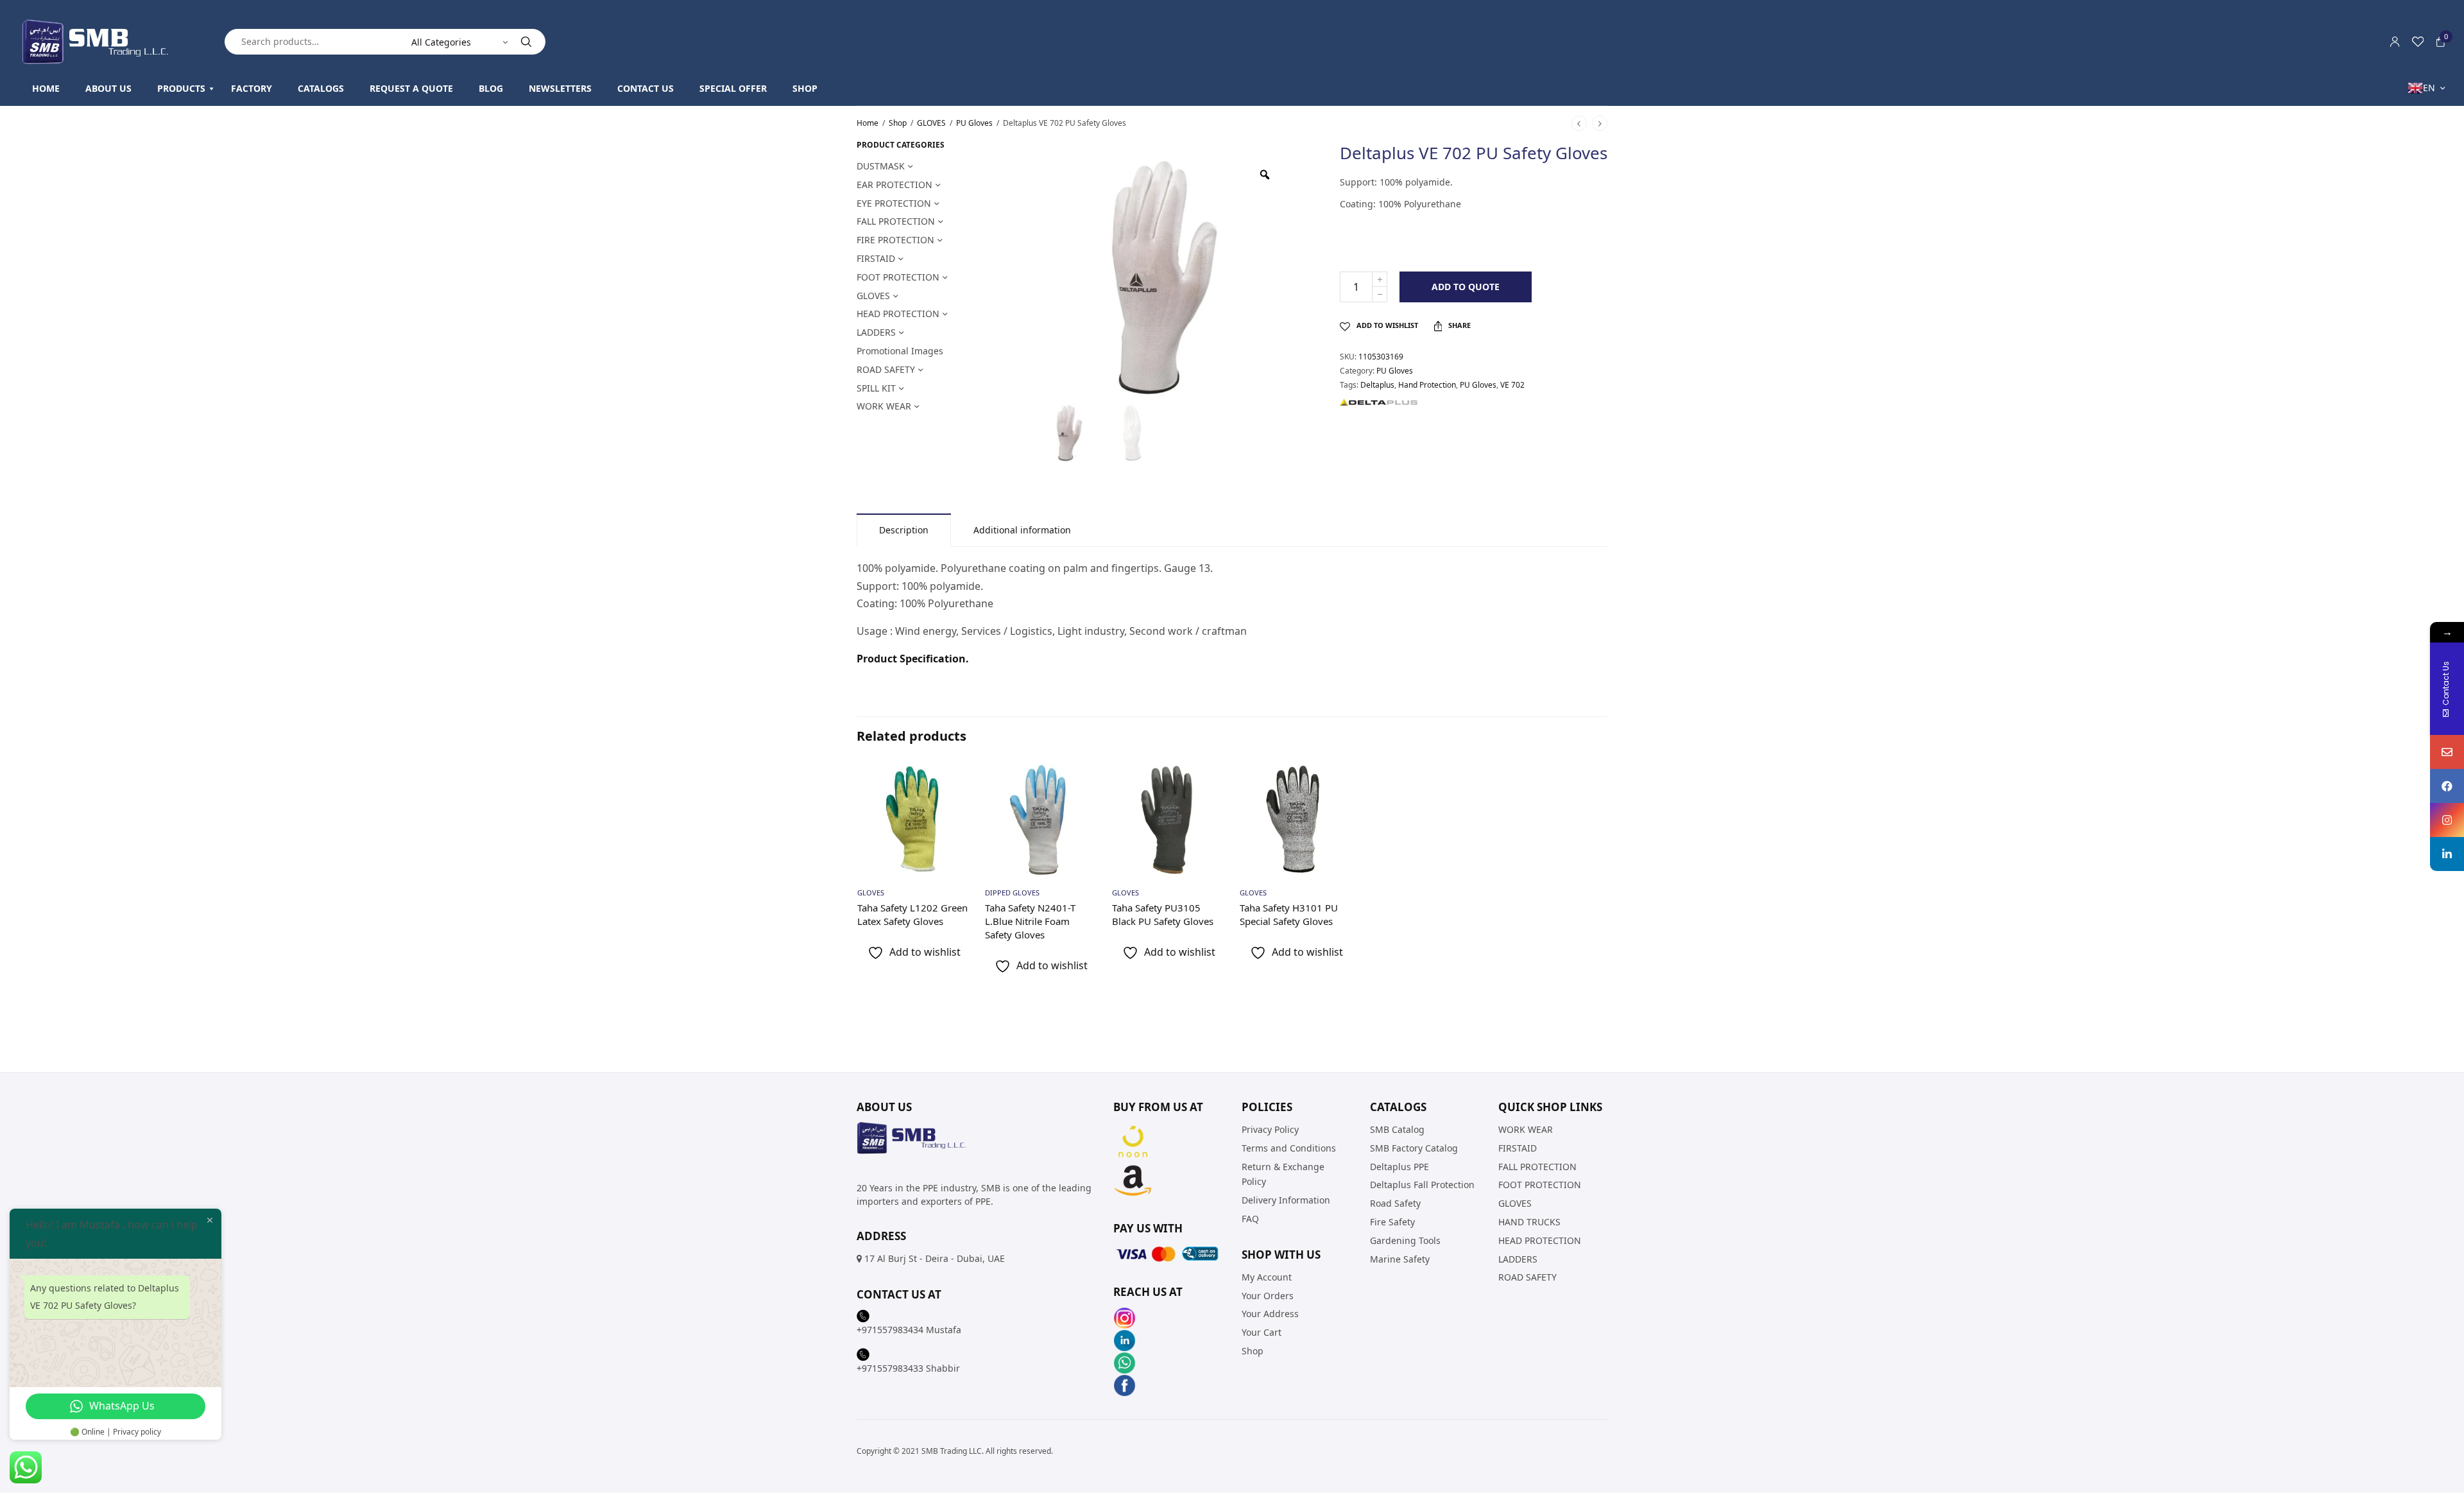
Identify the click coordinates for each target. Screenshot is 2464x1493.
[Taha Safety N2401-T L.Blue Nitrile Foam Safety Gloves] (1042, 819)
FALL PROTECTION (896, 221)
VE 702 (1512, 385)
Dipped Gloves (1012, 893)
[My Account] (2395, 42)
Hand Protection (1427, 385)
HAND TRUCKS (1529, 1222)
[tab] (904, 530)
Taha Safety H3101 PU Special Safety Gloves (1289, 914)
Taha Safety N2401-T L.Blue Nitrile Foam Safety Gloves (1030, 921)
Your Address (1270, 1314)
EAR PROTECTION (894, 185)
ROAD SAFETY (886, 369)
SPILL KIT (876, 388)
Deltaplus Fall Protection (1422, 1185)
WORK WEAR (884, 406)
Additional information (1022, 530)
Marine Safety (1400, 1258)
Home (868, 123)
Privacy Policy (1270, 1129)
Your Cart (1262, 1332)
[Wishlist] (2418, 42)
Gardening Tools (1405, 1240)
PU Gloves (974, 123)
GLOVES (931, 123)
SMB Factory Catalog (1414, 1147)
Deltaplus (1377, 385)
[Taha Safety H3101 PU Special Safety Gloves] (1296, 819)
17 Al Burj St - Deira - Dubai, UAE (935, 1258)
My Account (1267, 1276)
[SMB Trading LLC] (106, 42)
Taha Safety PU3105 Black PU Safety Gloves (1163, 914)
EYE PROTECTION (894, 203)
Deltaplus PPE (1399, 1166)
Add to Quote (1466, 287)
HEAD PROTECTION (898, 314)
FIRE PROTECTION (895, 240)
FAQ (1250, 1219)
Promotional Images (900, 351)
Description (904, 530)
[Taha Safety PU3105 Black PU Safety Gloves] (1169, 819)
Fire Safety (1392, 1222)
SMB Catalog (1397, 1129)
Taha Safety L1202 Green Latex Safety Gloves (912, 914)
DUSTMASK (881, 166)
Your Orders (1268, 1295)
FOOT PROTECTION (898, 277)
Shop (898, 123)
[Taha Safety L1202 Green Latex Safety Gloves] (914, 819)
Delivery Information (1286, 1200)
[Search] (526, 42)
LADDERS (876, 332)
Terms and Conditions (1289, 1147)
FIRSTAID (876, 258)
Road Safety (1395, 1203)
